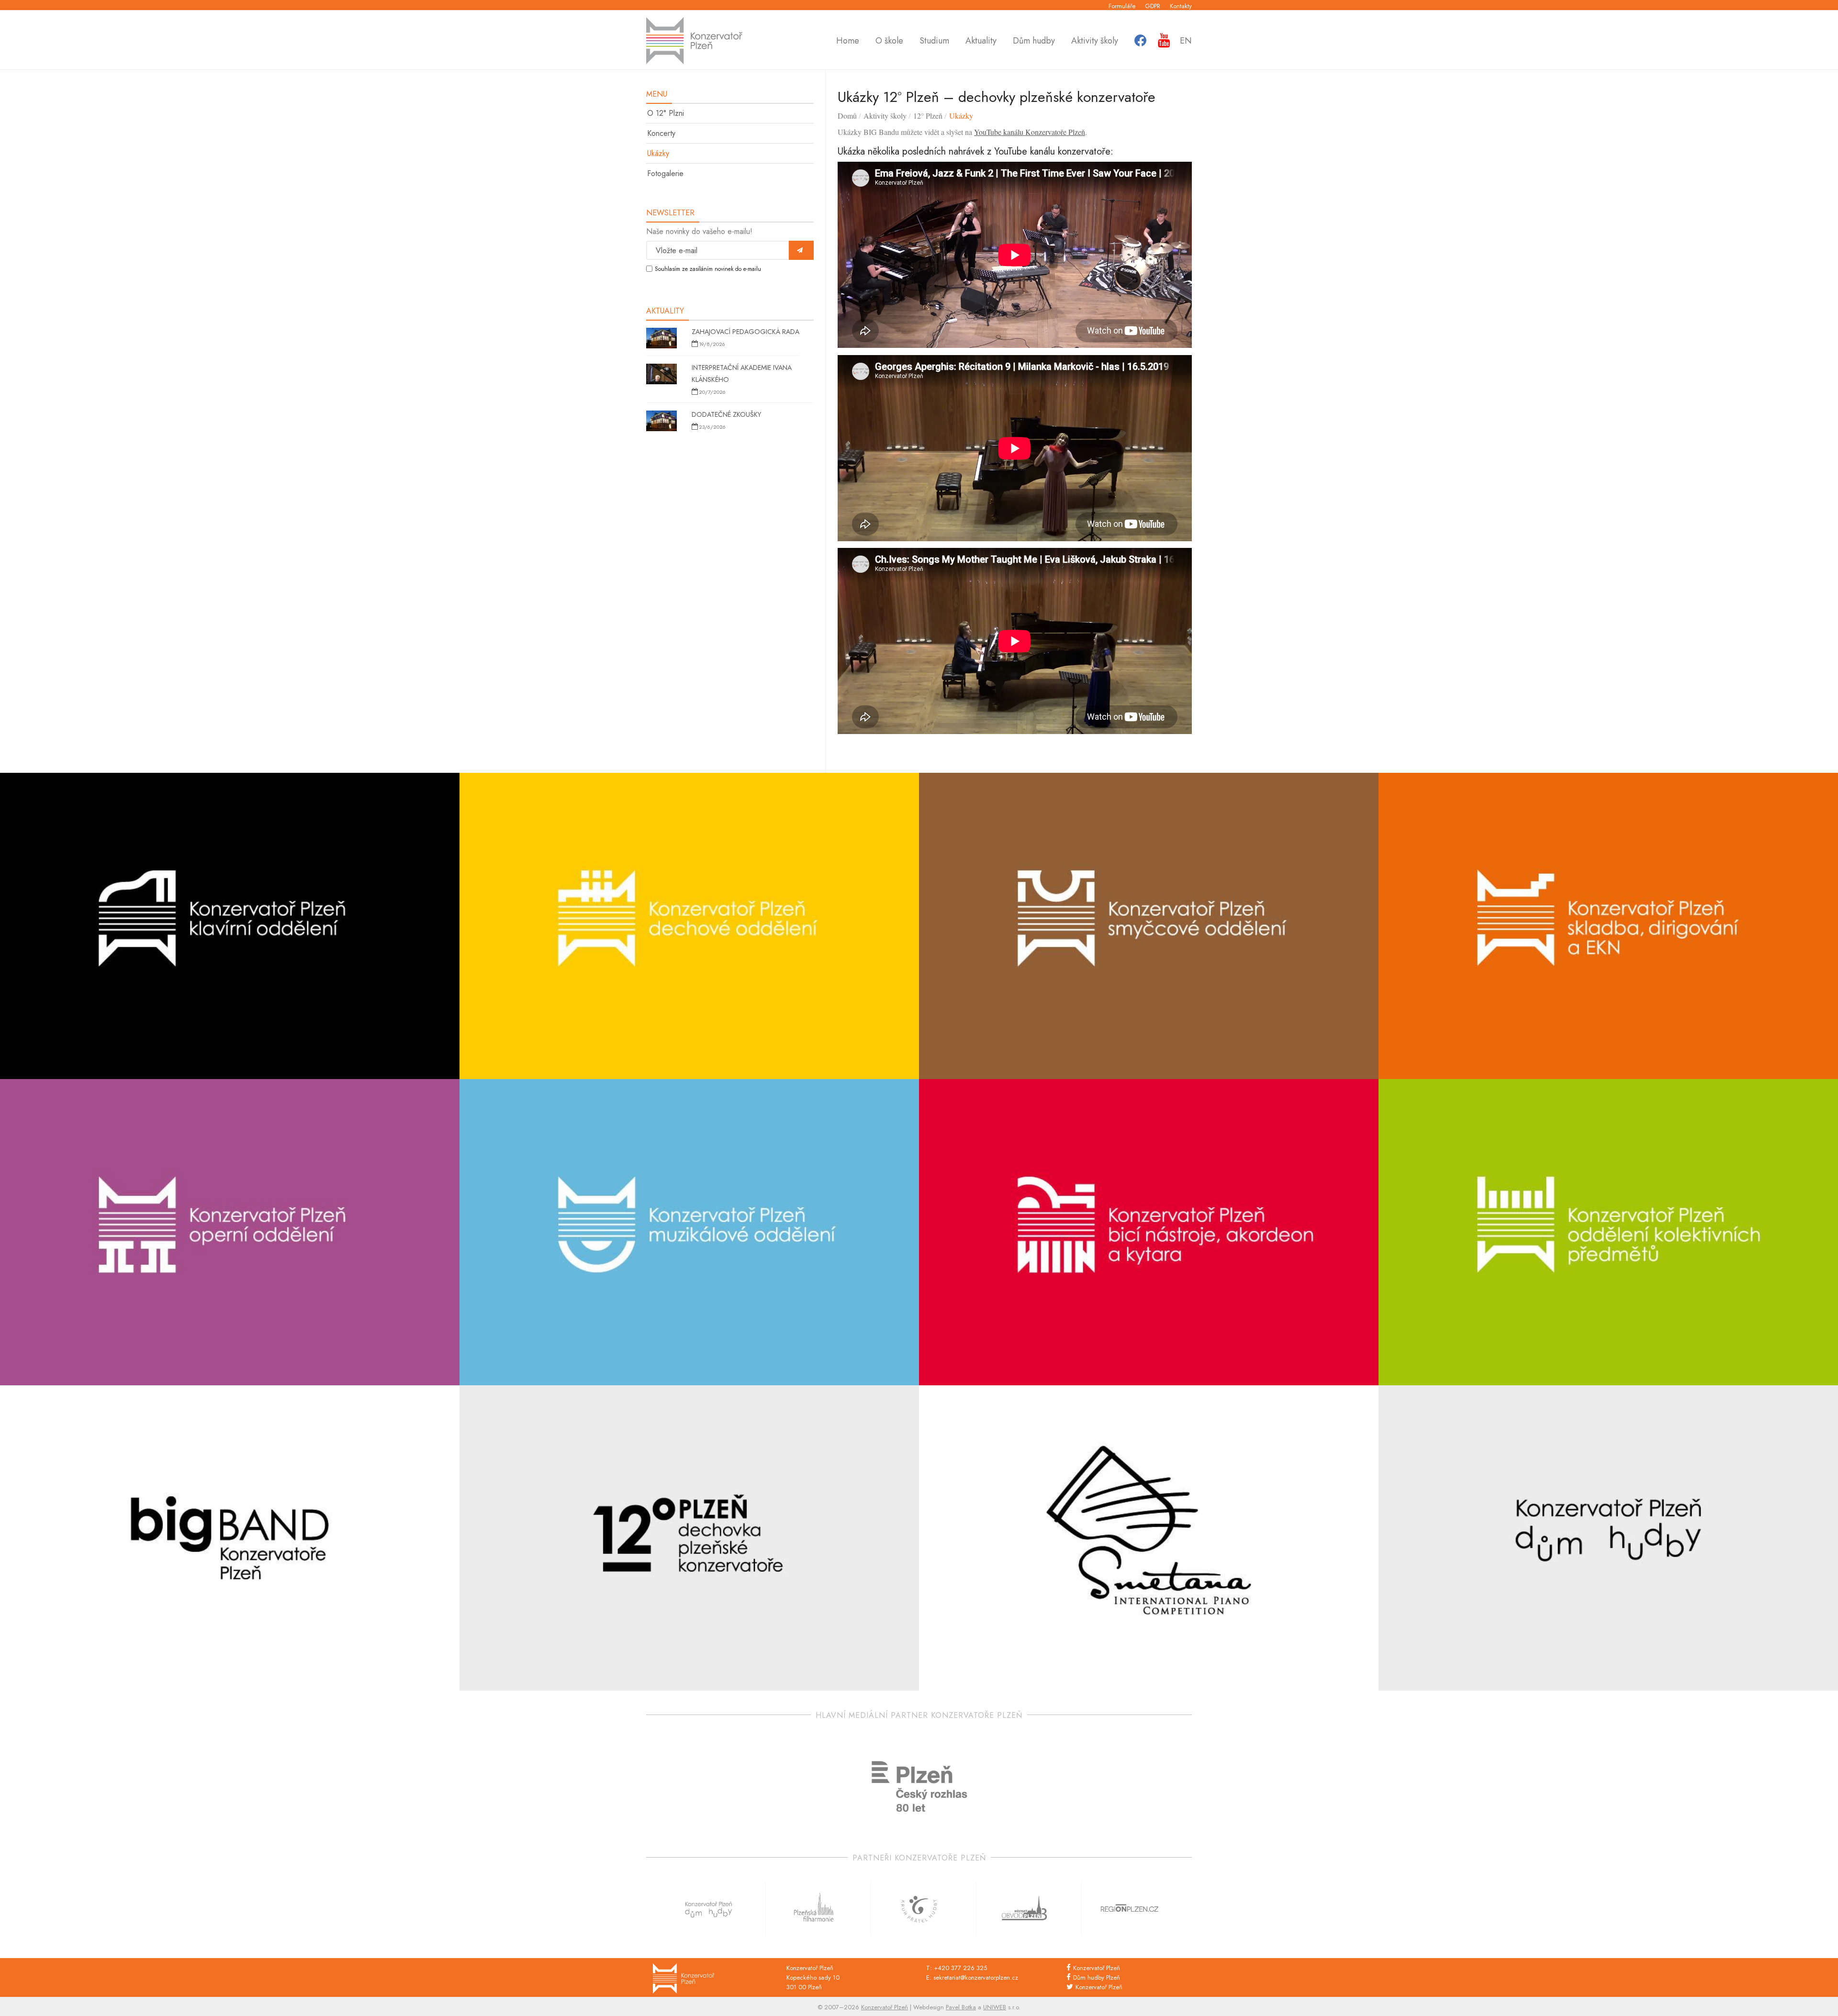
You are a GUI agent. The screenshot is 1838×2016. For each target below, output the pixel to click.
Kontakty (1181, 6)
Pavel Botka (961, 2007)
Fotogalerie (665, 173)
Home (848, 41)
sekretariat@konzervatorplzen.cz (976, 1977)
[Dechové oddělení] (689, 926)
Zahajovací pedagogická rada (745, 332)
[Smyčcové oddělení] (1149, 926)
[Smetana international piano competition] (1149, 1538)
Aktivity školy (1095, 41)
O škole (889, 41)
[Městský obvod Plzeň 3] (1024, 1909)
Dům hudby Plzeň (1097, 1977)
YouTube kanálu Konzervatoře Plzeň (1030, 132)
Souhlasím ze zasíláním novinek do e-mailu (708, 269)
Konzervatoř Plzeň (1097, 1968)
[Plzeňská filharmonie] (814, 1909)
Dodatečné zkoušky (726, 414)
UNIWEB (995, 2007)
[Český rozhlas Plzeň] (919, 1787)
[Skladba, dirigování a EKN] (1608, 926)
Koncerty (661, 133)
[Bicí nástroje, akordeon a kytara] (1149, 1232)
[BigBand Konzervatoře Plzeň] (230, 1538)
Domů (847, 116)
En (1186, 41)
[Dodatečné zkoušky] (661, 422)
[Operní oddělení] (230, 1232)
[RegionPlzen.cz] (1130, 1909)
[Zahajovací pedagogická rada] (661, 339)
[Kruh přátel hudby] (919, 1909)
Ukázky (658, 153)
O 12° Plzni (666, 113)
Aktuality (981, 41)
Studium (934, 41)
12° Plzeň (928, 116)
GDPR (1153, 6)
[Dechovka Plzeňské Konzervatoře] (689, 1538)
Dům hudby (1034, 41)
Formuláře (1122, 6)
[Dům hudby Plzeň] (1608, 1538)
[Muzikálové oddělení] (689, 1232)
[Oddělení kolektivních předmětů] (1608, 1232)
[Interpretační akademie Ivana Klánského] (661, 375)
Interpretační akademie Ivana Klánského (742, 373)
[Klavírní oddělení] (230, 926)
